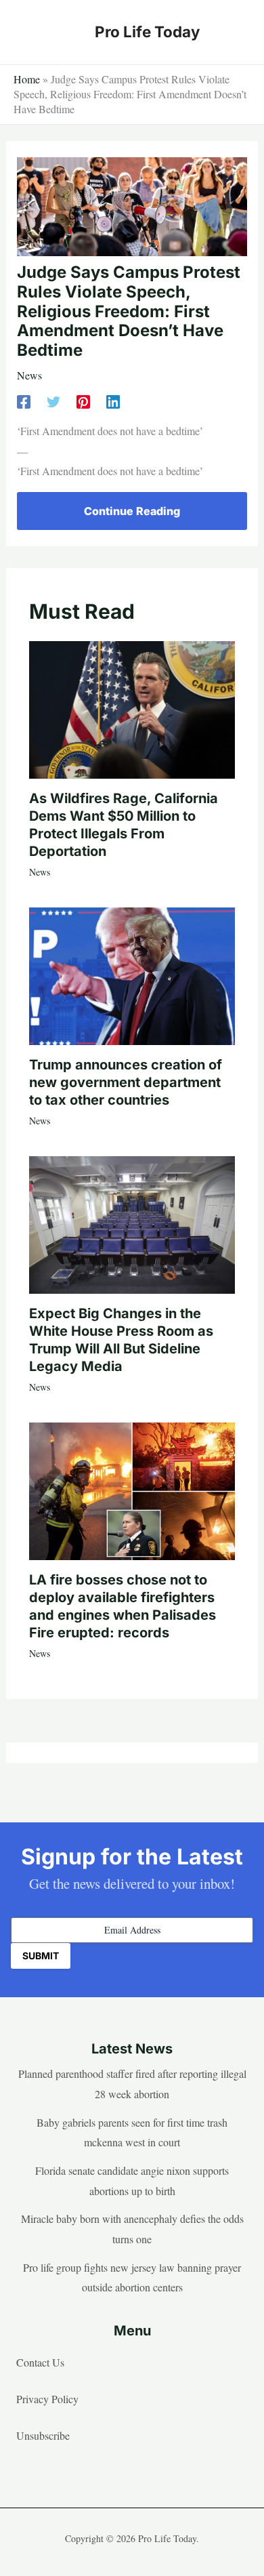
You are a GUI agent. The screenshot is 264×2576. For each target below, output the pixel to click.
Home (27, 79)
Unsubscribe (43, 2435)
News (29, 375)
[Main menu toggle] (233, 32)
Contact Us (40, 2362)
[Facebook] (24, 400)
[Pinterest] (83, 400)
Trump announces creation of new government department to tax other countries (126, 1082)
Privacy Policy (47, 2399)
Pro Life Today (147, 32)
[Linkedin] (113, 400)
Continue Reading (132, 511)
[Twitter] (53, 400)
